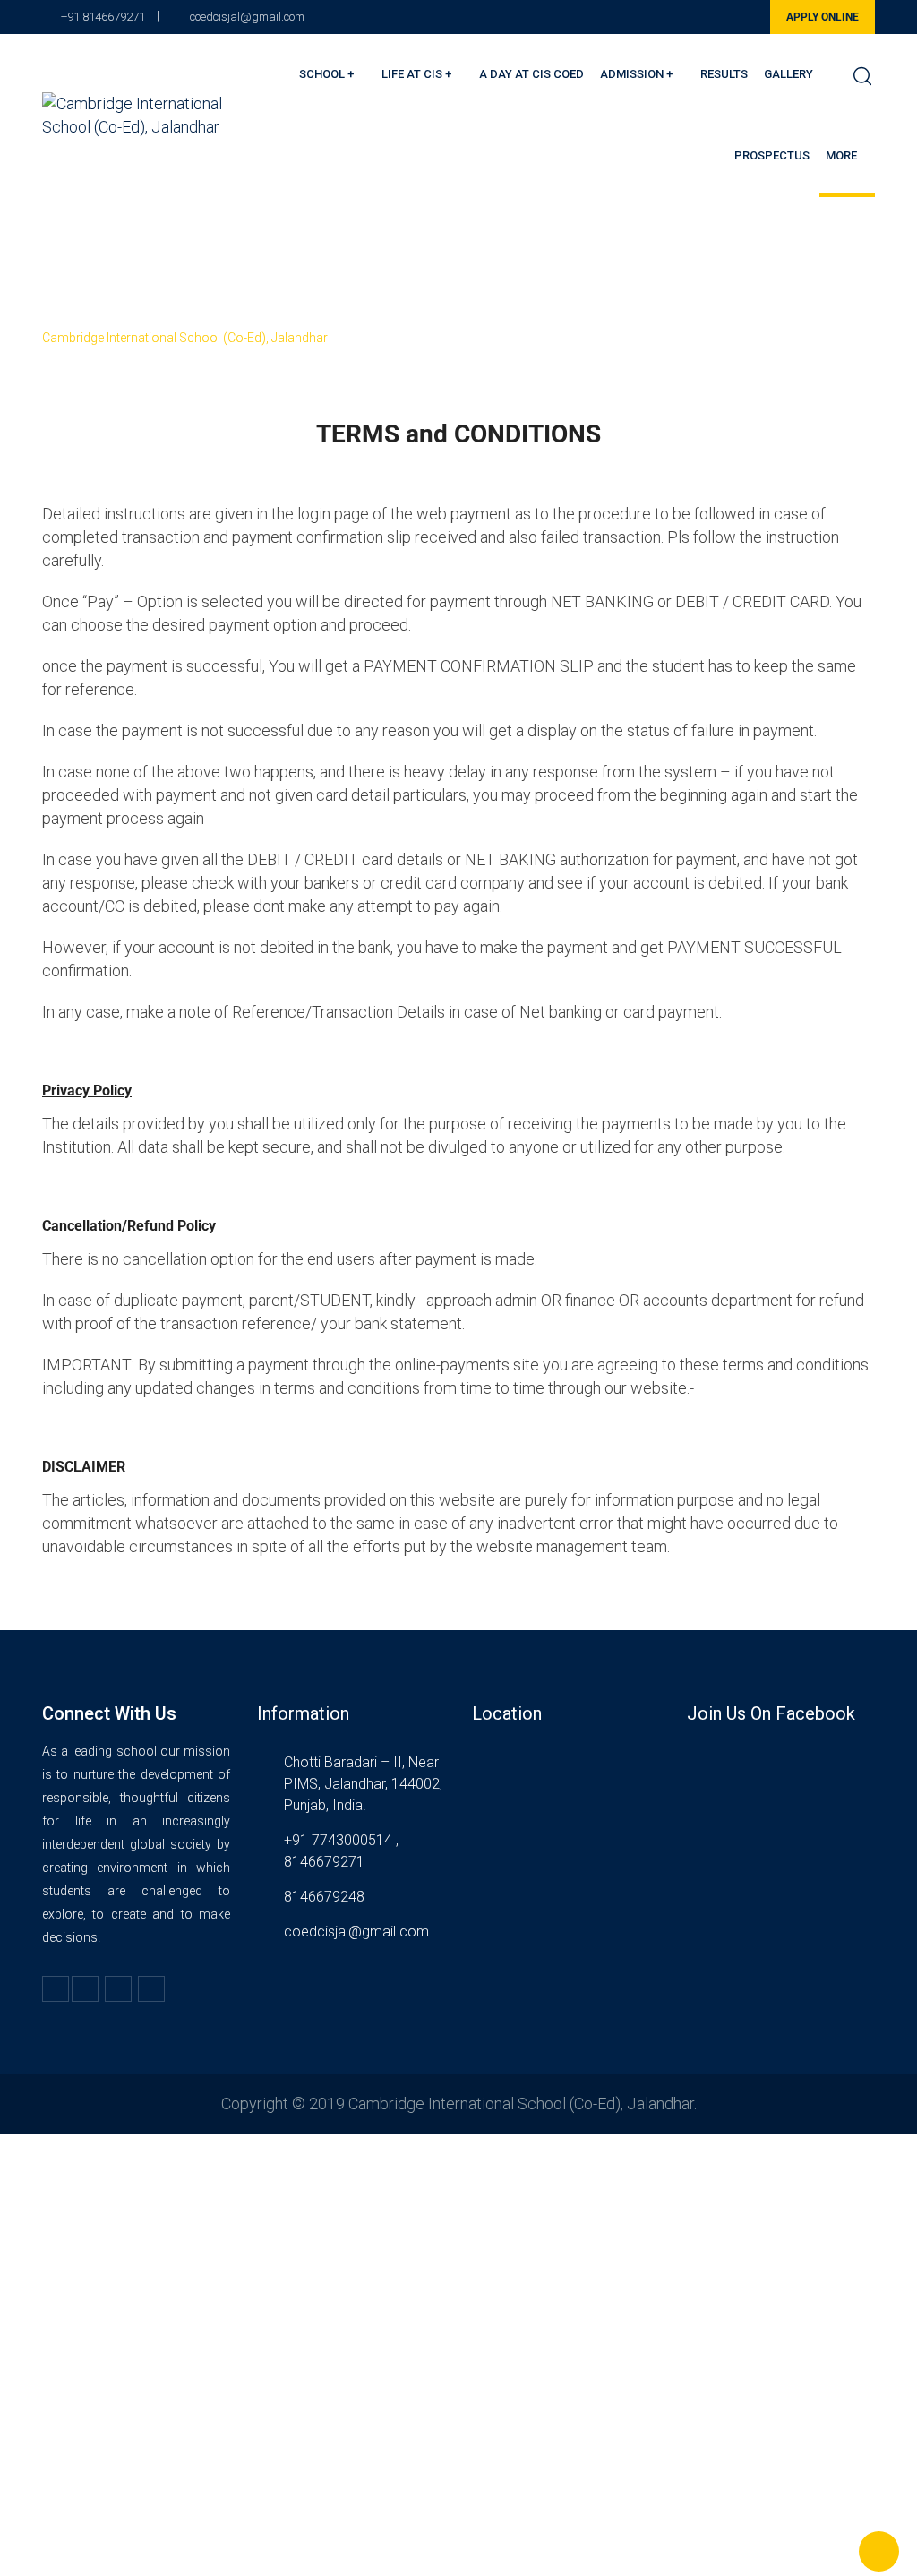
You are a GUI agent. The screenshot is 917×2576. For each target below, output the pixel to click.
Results (724, 74)
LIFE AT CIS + (416, 74)
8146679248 (324, 1897)
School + (326, 74)
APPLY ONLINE (823, 17)
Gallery (788, 74)
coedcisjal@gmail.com (247, 17)
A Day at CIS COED (531, 74)
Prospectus (772, 155)
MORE (841, 155)
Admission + (636, 74)
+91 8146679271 (103, 17)
